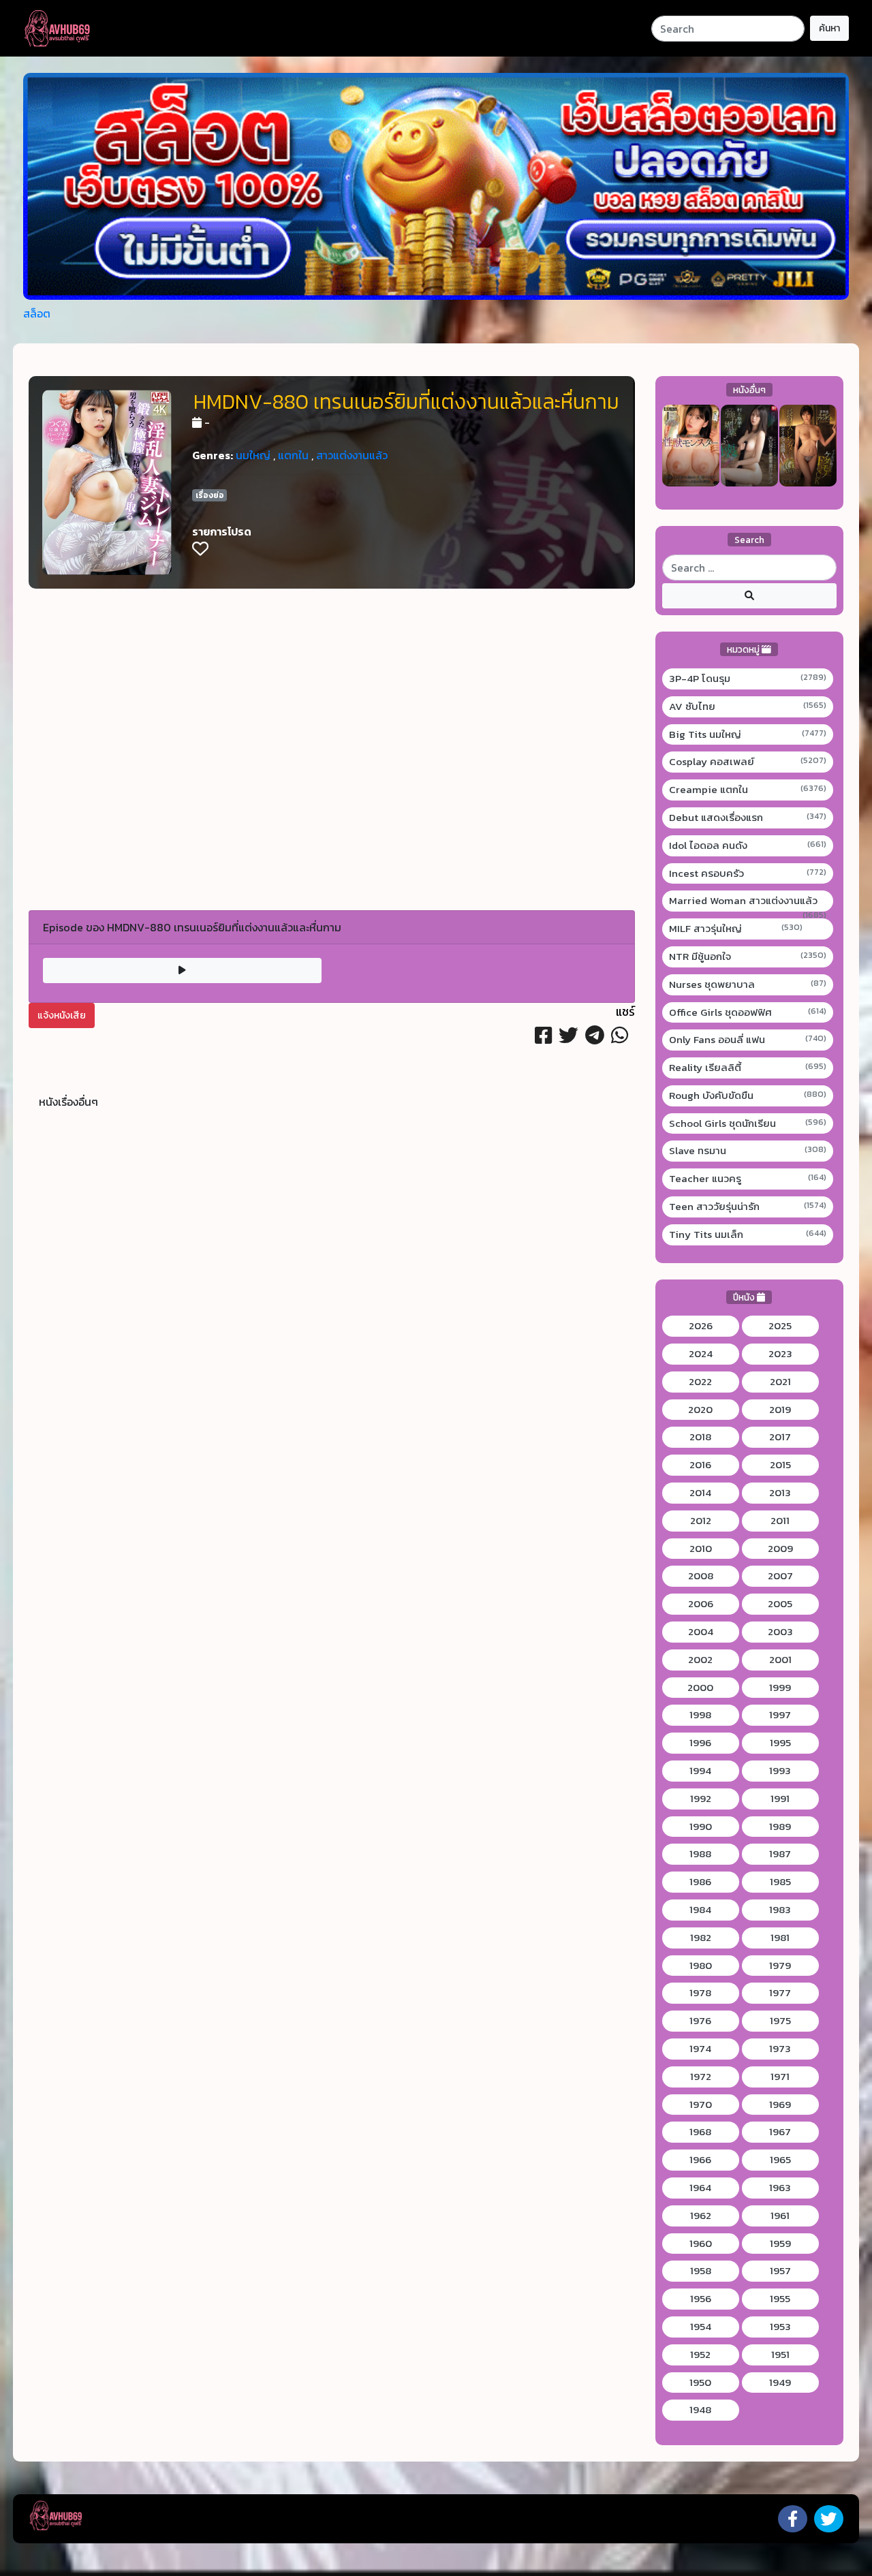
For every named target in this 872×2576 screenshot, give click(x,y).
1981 (780, 1938)
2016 (700, 1465)
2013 (780, 1493)
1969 (780, 2105)
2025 (780, 1326)
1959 (780, 2244)
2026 (701, 1326)
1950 (700, 2383)
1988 (700, 1854)
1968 (700, 2132)
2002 (700, 1660)
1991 (780, 1799)
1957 (780, 2271)
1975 (780, 2021)
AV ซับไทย (748, 707)
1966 (700, 2160)
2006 (701, 1604)
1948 (700, 2410)
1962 (701, 2216)
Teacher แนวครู (748, 1179)
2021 (780, 1382)
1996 (700, 1743)
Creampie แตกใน (748, 790)
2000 (700, 1688)
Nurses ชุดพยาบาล (748, 984)
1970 (701, 2105)
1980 (701, 1966)
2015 (780, 1465)
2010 (701, 1549)
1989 (780, 1827)
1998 (700, 1715)
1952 (700, 2355)
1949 (780, 2383)
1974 (700, 2049)
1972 (701, 2077)
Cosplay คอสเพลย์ (748, 762)
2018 (700, 1437)
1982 (701, 1938)
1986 (700, 1882)
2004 (701, 1632)
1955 (780, 2299)
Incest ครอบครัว (748, 873)
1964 (700, 2188)
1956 (701, 2299)
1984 (700, 1910)
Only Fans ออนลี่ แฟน (748, 1040)
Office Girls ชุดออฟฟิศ (748, 1012)
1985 (780, 1882)
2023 (780, 1354)
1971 (780, 2077)
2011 (780, 1521)
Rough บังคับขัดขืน (748, 1096)
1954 (701, 2327)
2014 (700, 1493)
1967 (780, 2132)
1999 (780, 1688)
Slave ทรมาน (748, 1151)
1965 (780, 2160)
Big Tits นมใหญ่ (748, 734)
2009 (780, 1549)
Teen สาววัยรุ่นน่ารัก (748, 1207)
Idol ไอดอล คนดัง (748, 845)
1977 (780, 1993)
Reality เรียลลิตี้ (748, 1068)
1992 (701, 1799)
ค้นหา (829, 28)
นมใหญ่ (253, 455)
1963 (780, 2188)
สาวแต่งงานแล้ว (352, 455)
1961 (780, 2216)
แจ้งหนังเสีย (62, 1015)
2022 (700, 1382)
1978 (700, 1993)
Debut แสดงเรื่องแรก (748, 818)
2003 (780, 1632)
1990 (701, 1827)
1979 (780, 1966)
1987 (780, 1854)
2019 (780, 1410)
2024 (701, 1354)
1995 (780, 1743)
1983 (780, 1910)
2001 (780, 1660)
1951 (780, 2355)
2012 (701, 1521)
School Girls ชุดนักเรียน (748, 1123)
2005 (780, 1604)
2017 (780, 1437)
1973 (780, 2049)
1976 (700, 2021)
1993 (780, 1771)
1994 (700, 1771)
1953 (780, 2327)
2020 (700, 1410)
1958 (701, 2271)
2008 (701, 1576)
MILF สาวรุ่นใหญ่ (736, 929)
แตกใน (293, 455)
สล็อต (37, 313)
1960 (701, 2244)
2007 (780, 1576)
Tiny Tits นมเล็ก (748, 1235)
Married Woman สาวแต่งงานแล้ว (748, 901)
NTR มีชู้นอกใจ (748, 957)
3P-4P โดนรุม (748, 679)
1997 (780, 1715)
